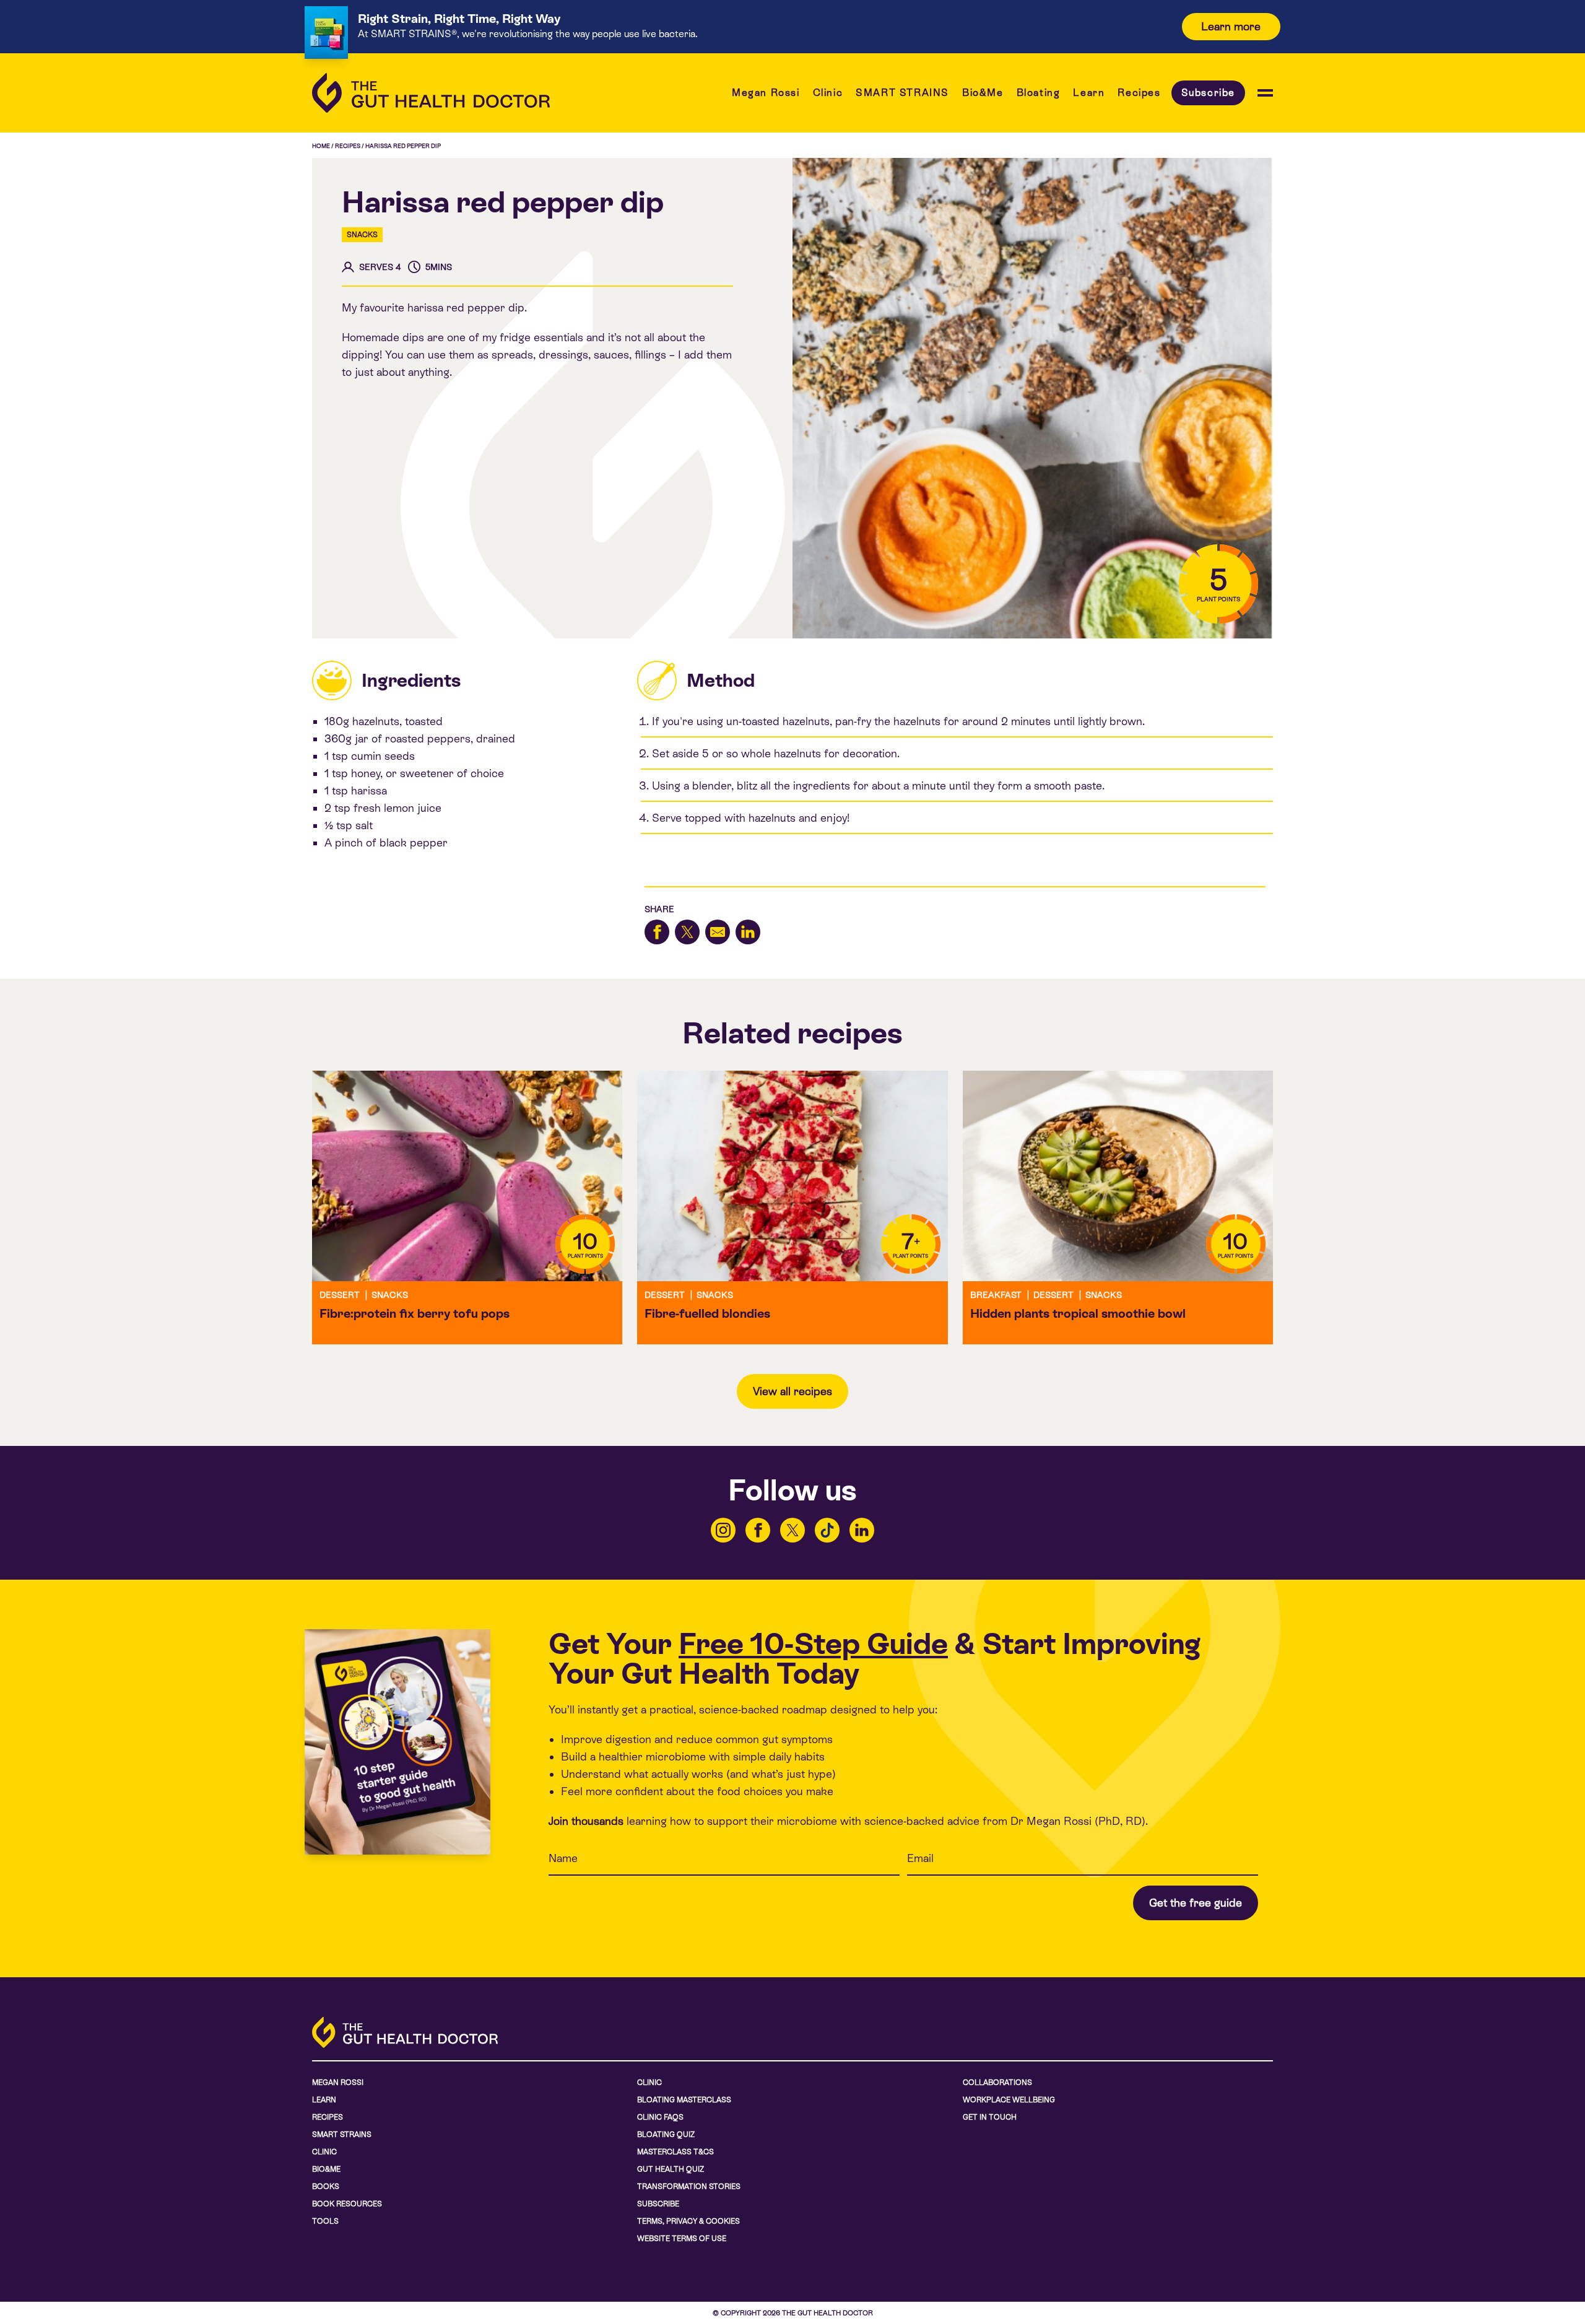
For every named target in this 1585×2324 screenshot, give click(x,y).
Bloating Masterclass (684, 2100)
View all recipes (792, 1391)
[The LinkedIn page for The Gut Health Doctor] (862, 1530)
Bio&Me (983, 93)
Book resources (347, 2204)
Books (326, 2187)
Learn (1089, 93)
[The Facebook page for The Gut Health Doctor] (758, 1530)
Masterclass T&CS (675, 2152)
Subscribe (1208, 93)
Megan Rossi (766, 93)
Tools (325, 2221)
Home (321, 146)
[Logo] (431, 93)
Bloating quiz (666, 2135)
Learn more (1231, 26)
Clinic (828, 93)
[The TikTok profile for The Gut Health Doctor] (827, 1530)
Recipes (1139, 93)
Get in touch (990, 2117)
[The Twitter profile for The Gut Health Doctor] (792, 1530)
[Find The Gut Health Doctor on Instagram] (723, 1530)
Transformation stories (689, 2187)
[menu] (1265, 93)
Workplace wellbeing (1009, 2100)
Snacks (362, 235)
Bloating (1039, 93)
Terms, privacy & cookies (688, 2221)
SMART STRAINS (902, 93)
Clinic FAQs (660, 2117)
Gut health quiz (671, 2169)
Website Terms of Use (682, 2239)
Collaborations (997, 2082)
